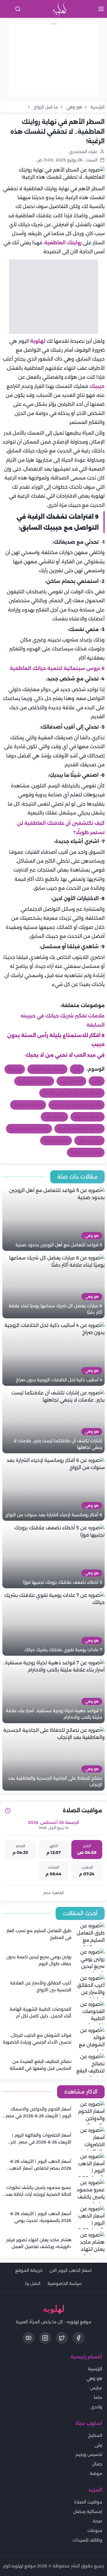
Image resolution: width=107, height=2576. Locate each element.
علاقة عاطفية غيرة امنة (77, 1105)
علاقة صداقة (88, 1117)
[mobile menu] (101, 9)
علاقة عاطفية (28, 1105)
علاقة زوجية (56, 1141)
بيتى (98, 2445)
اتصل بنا (33, 2284)
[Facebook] (78, 2338)
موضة (96, 2473)
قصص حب (71, 1081)
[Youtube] (29, 2338)
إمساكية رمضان (88, 2511)
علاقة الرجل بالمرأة (29, 1129)
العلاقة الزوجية (86, 1152)
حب (77, 1069)
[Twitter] (62, 2338)
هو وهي (94, 2378)
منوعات (95, 2531)
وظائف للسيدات (87, 2540)
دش (97, 1081)
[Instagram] (45, 2338)
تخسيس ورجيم (89, 2454)
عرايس (96, 2388)
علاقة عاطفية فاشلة (80, 1129)
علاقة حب (54, 1117)
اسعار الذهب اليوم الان (71, 2270)
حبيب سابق (89, 1141)
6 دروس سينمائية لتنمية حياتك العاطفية (57, 668)
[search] (18, 9)
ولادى (96, 2407)
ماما (98, 2397)
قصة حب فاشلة (47, 1069)
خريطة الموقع (29, 2270)
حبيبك (97, 386)
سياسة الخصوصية (65, 2284)
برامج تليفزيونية (34, 1081)
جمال (97, 2464)
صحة (97, 2521)
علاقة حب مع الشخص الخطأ (72, 1093)
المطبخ (95, 2435)
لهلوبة (37, 341)
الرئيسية (95, 2369)
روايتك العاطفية (63, 243)
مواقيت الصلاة (88, 2502)
